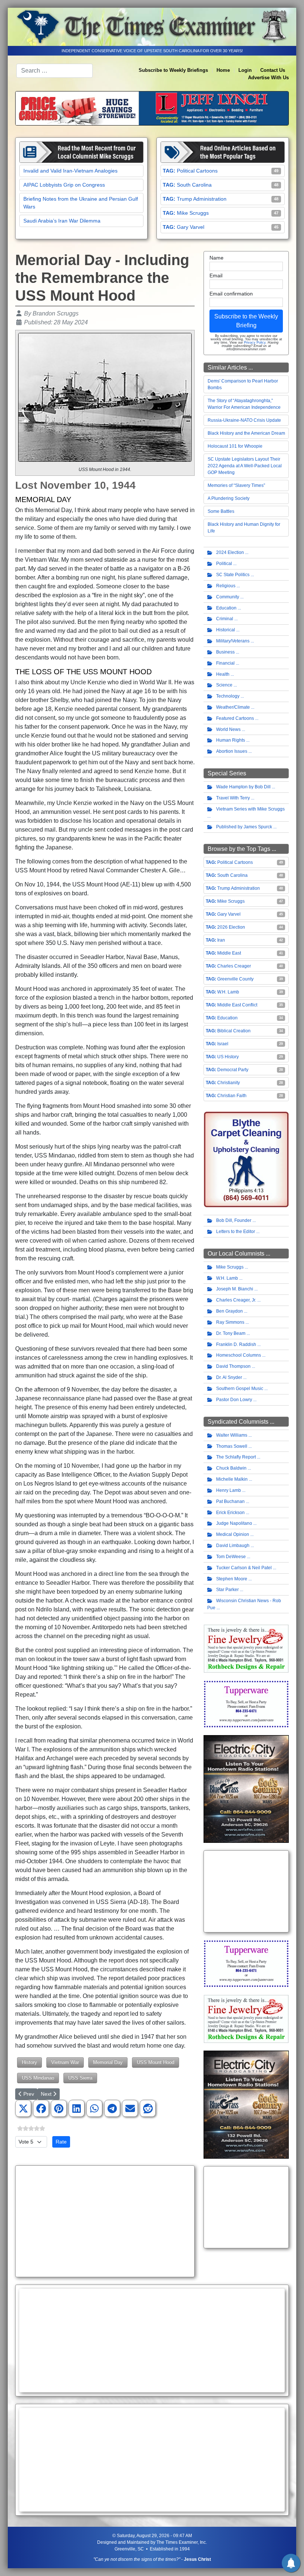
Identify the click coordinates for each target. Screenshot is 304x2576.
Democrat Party (233, 1070)
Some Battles (221, 511)
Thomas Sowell (232, 1446)
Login (245, 70)
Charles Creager (234, 966)
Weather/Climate (233, 707)
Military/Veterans (233, 641)
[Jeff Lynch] (152, 108)
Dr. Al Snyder (229, 1377)
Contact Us (273, 70)
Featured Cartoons (235, 718)
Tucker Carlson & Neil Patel (244, 1568)
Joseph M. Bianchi (235, 1289)
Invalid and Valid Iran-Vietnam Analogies (70, 171)
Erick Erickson (230, 1513)
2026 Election (231, 927)
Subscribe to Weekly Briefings (173, 70)
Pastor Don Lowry (234, 1400)
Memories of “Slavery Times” (236, 485)
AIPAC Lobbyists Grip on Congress (64, 185)
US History (228, 1057)
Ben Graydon (229, 1311)
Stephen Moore (232, 1579)
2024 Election (230, 552)
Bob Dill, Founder (234, 1220)
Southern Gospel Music (240, 1389)
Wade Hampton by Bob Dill (243, 787)
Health (223, 674)
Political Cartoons (197, 171)
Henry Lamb (229, 1490)
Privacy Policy (255, 343)
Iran (221, 940)
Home (223, 70)
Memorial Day (108, 2062)
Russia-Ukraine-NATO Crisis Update (244, 420)
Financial (225, 663)
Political (224, 564)
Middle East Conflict (237, 1005)
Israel (223, 1044)
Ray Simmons (230, 1322)
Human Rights (231, 740)
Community (228, 597)
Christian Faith (232, 1096)
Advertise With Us (268, 78)
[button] (23, 2109)
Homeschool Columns (239, 1355)
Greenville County (235, 979)
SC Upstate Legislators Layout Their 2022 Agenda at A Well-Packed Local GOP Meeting (245, 466)
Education (226, 608)
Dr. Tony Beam (231, 1333)
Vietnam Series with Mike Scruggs (250, 809)
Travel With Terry (233, 798)
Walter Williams (232, 1435)
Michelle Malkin (232, 1479)
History (29, 2062)
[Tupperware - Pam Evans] (246, 1704)
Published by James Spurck (244, 827)
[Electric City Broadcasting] (246, 1789)
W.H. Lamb (228, 992)
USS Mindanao (38, 2078)
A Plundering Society (229, 498)
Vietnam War (65, 2062)
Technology (228, 696)
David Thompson (233, 1366)
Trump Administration (202, 199)
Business (225, 652)
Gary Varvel (191, 227)
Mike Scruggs (193, 213)
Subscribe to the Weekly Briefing (246, 321)
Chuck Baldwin (231, 1468)
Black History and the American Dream (246, 433)
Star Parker (227, 1590)
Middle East (229, 953)
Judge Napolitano (234, 1523)
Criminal (225, 619)
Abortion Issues (232, 751)
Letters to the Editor (236, 1232)
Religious (226, 586)
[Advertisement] (105, 2221)
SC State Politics (233, 575)
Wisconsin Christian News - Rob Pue (244, 1604)
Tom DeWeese (231, 1557)
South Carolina (194, 185)
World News (228, 729)
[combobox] (54, 71)
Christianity (229, 1083)
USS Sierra (80, 2078)
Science (224, 685)
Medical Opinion (233, 1534)
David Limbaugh (233, 1546)
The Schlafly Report (236, 1457)
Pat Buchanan (230, 1501)
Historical (226, 630)
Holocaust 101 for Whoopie (235, 446)
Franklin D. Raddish (236, 1344)
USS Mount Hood (156, 2062)
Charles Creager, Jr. (236, 1300)
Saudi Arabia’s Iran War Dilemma (62, 221)
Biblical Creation (234, 1031)
